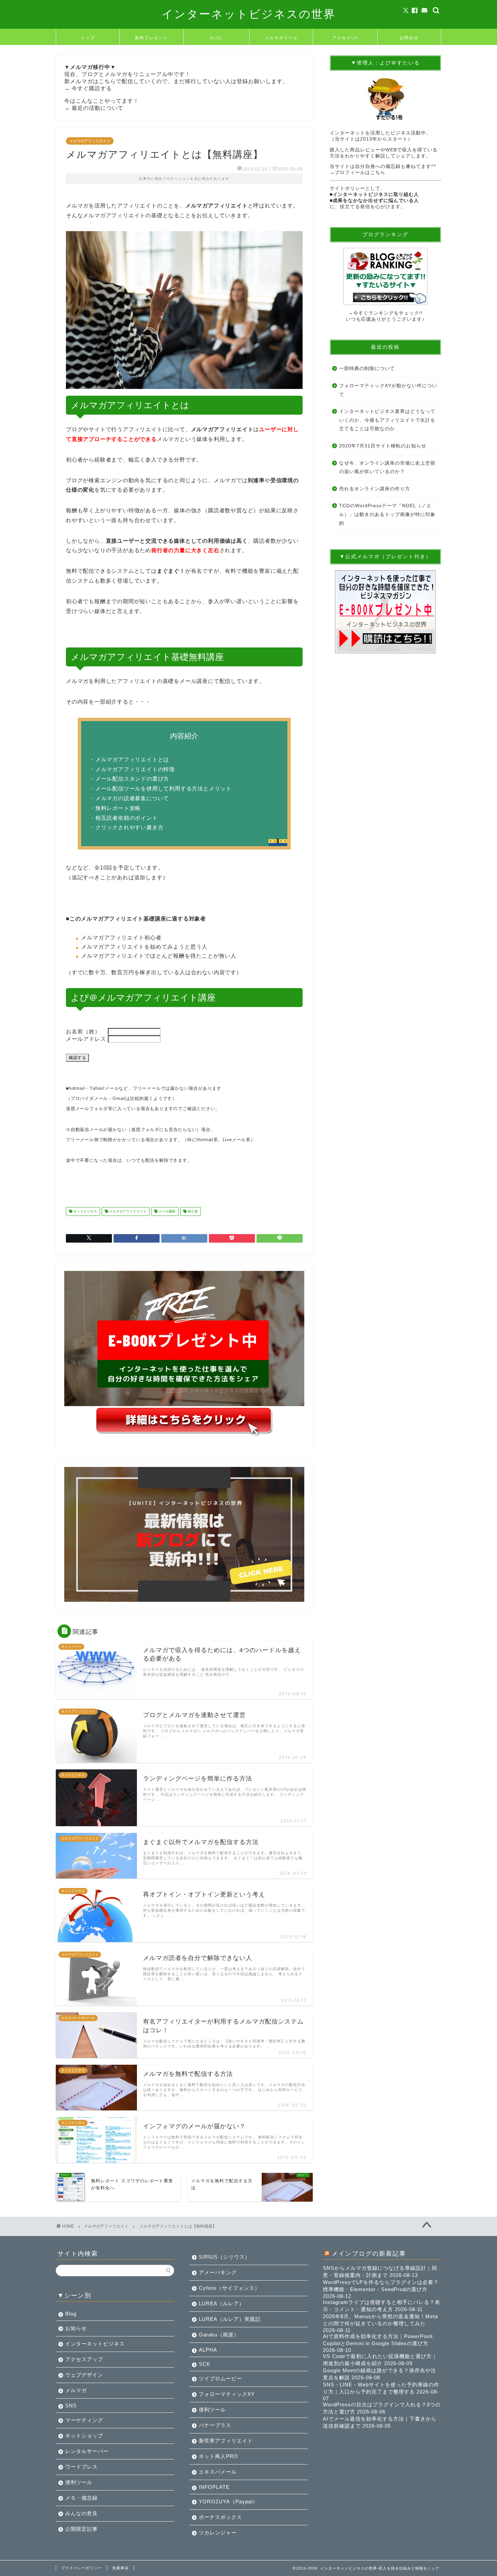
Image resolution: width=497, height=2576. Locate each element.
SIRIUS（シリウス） (224, 2257)
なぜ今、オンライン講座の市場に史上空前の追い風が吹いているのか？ (387, 468)
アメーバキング (218, 2272)
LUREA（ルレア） (222, 2303)
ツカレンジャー (218, 2533)
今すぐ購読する (92, 88)
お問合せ (409, 38)
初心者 (192, 1211)
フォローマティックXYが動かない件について (388, 390)
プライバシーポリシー (81, 2568)
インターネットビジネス (95, 2344)
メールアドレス (87, 1039)
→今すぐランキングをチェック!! (385, 313)
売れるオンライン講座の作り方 (375, 489)
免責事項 (120, 2568)
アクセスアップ (84, 2359)
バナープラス (215, 2425)
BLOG (216, 38)
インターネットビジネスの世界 (249, 14)
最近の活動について (98, 108)
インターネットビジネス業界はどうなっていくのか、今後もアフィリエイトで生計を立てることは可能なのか (387, 420)
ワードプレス (81, 2467)
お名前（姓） (87, 1032)
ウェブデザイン (84, 2375)
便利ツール (79, 2482)
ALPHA (208, 2350)
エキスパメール (218, 2472)
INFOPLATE (214, 2487)
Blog (71, 2314)
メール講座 (167, 1211)
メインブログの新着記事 (369, 2253)
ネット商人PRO (218, 2456)
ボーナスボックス (220, 2517)
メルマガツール (281, 38)
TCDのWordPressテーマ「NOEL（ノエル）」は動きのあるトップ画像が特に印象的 (387, 514)
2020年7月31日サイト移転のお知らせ (383, 446)
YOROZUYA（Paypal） (228, 2501)
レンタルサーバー (87, 2451)
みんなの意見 (81, 2513)
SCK (205, 2364)
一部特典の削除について (367, 369)
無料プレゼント (151, 38)
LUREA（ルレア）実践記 (230, 2319)
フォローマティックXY (227, 2394)
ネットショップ (84, 2436)
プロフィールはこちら (360, 173)
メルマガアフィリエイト (90, 141)
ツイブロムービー (220, 2378)
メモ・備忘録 (81, 2498)
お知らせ (76, 2328)
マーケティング (84, 2420)
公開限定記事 (81, 2529)
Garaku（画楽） (219, 2335)
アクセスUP (345, 38)
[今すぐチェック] (385, 276)
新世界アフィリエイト (226, 2441)
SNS (71, 2406)
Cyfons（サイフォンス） (229, 2288)
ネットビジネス (85, 1211)
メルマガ (76, 2390)
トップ (88, 38)
